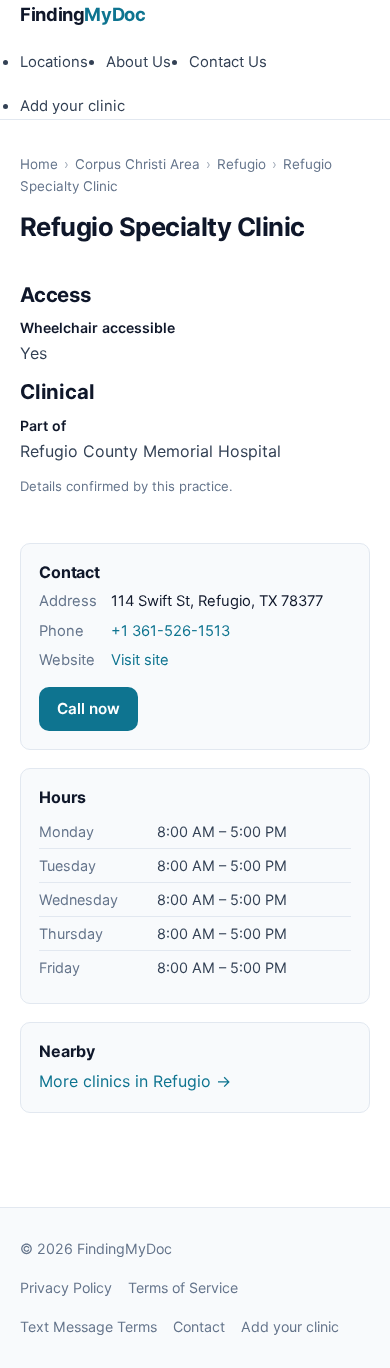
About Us (138, 62)
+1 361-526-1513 (170, 631)
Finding (83, 14)
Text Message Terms (88, 1326)
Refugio (241, 164)
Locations (54, 62)
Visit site (140, 660)
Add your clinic (72, 106)
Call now (88, 708)
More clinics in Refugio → (135, 1081)
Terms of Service (183, 1287)
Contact (199, 1326)
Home (39, 164)
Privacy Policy (66, 1287)
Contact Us (228, 62)
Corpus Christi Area (137, 164)
